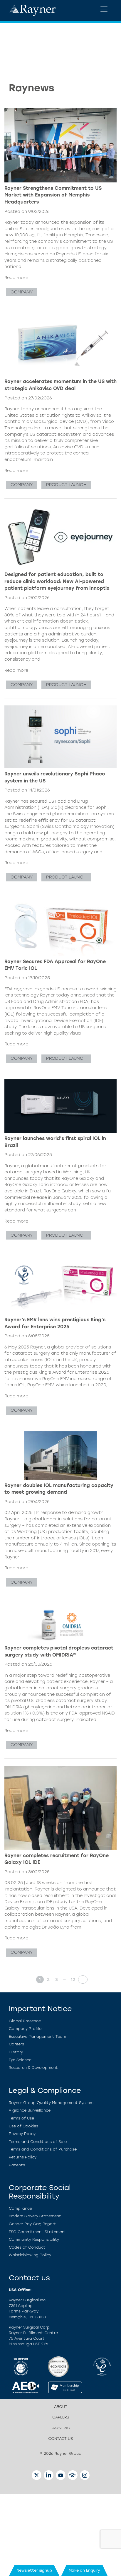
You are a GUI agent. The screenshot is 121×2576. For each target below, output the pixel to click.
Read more (16, 278)
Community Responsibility (34, 2239)
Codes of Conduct (27, 2247)
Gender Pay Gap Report (32, 2224)
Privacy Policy (22, 2134)
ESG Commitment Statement (38, 2232)
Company (22, 292)
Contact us (60, 2439)
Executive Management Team (37, 2036)
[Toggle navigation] (104, 9)
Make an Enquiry (84, 2570)
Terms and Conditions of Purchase (43, 2149)
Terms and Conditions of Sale (38, 2142)
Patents (17, 2165)
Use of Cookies (23, 2126)
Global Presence (25, 2021)
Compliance (20, 2208)
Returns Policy (23, 2157)
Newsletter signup (34, 2570)
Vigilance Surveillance (30, 2110)
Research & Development (33, 2068)
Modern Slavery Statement (35, 2216)
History (16, 2052)
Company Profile (25, 2029)
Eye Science (20, 2060)
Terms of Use (21, 2118)
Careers (16, 2044)
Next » (81, 1980)
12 (73, 1980)
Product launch (66, 485)
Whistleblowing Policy (30, 2255)
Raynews (61, 2428)
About (61, 2407)
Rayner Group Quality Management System (51, 2103)
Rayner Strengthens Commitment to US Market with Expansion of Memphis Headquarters (53, 195)
